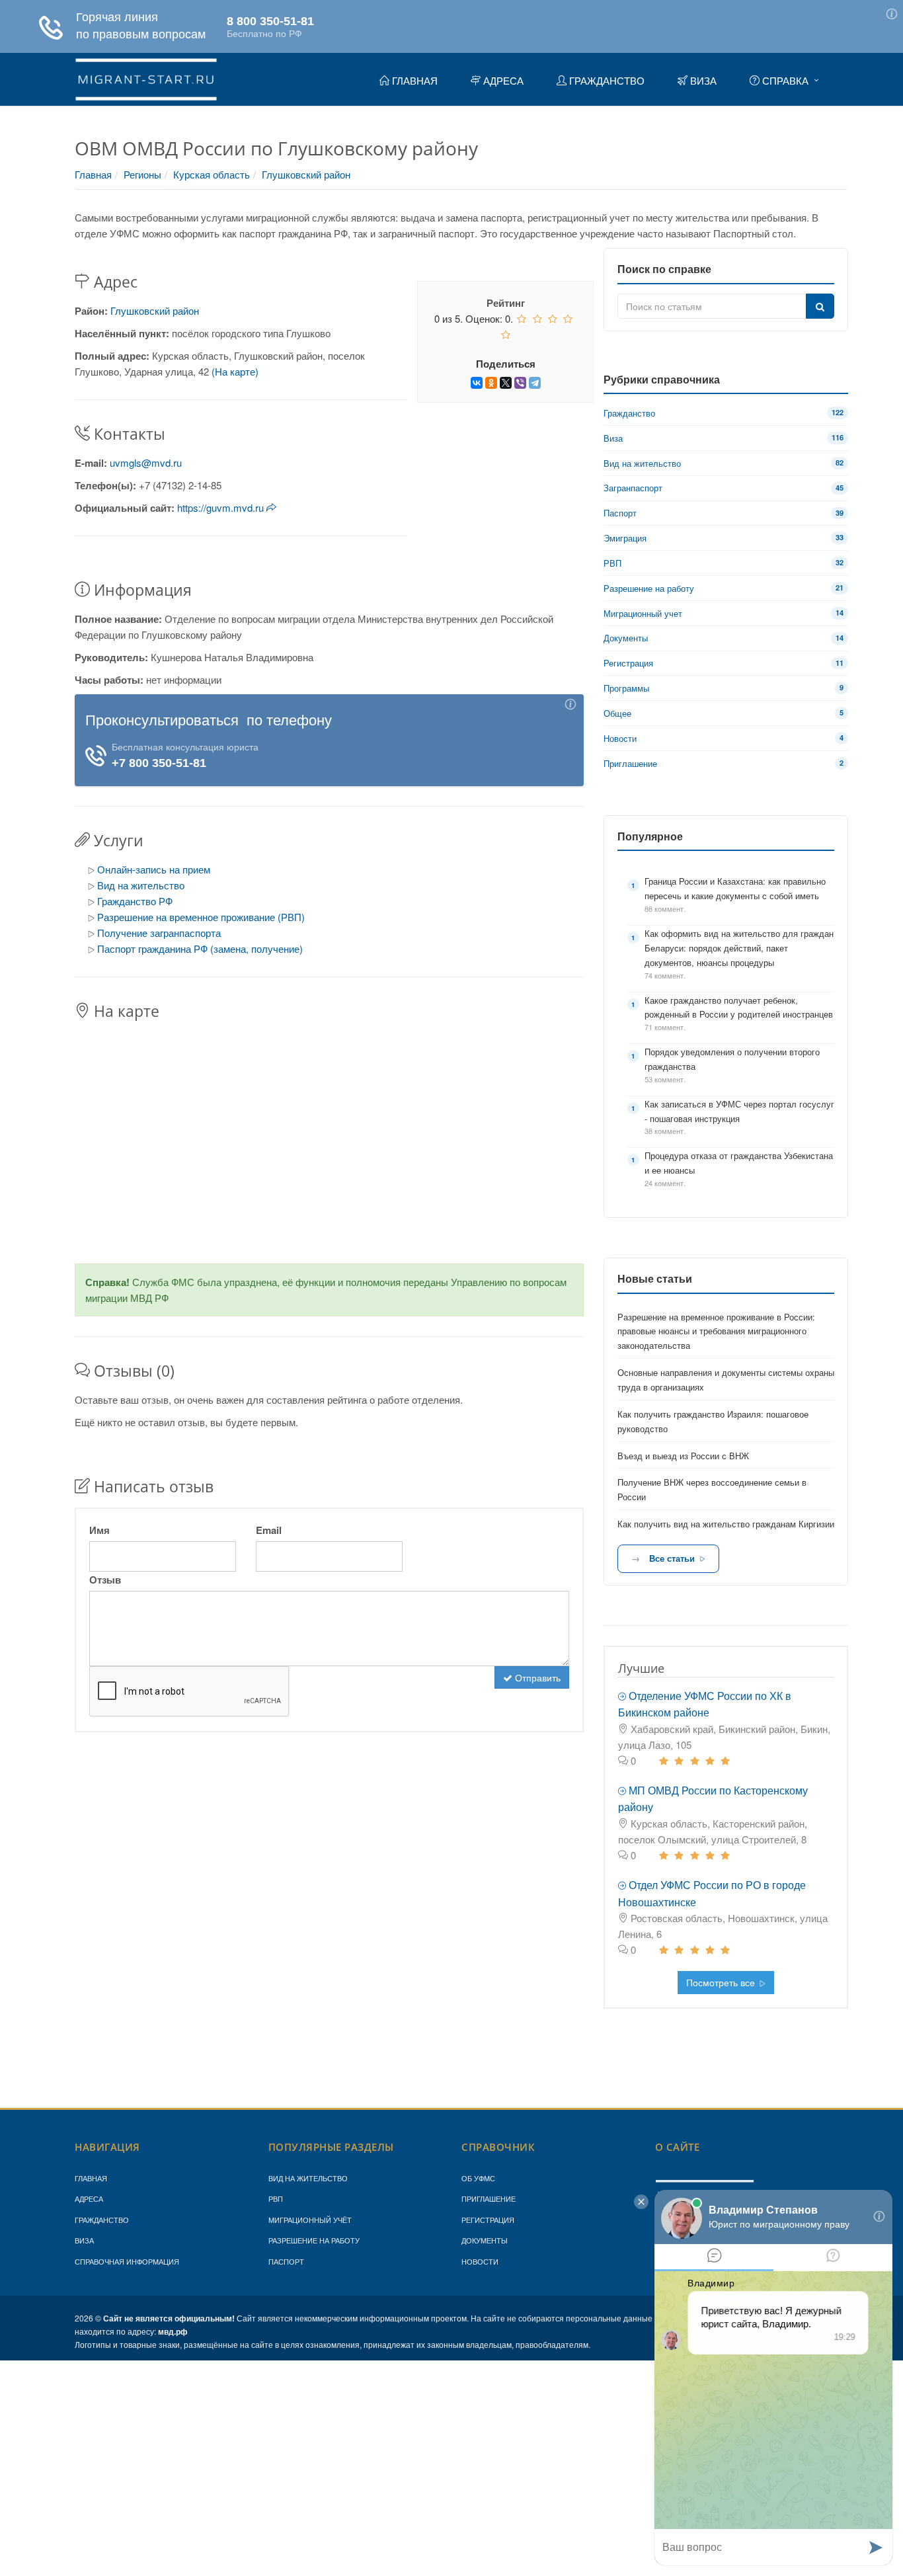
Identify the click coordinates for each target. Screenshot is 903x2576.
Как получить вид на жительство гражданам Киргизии (726, 1524)
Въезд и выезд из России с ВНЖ (683, 1456)
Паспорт (286, 2261)
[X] (506, 383)
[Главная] (146, 77)
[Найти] (820, 306)
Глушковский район (306, 174)
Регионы (142, 174)
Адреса (89, 2198)
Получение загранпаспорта (159, 933)
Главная (93, 174)
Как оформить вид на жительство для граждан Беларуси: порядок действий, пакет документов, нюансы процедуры (739, 948)
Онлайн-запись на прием (154, 869)
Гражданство (102, 2220)
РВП (276, 2198)
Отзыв (105, 1580)
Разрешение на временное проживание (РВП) (201, 917)
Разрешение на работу (314, 2240)
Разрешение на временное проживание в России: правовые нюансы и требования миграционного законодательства (716, 1331)
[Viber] (520, 383)
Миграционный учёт (310, 2220)
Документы (485, 2240)
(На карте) (235, 371)
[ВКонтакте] (477, 383)
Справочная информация (127, 2261)
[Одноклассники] (491, 383)
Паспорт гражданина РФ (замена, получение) (200, 948)
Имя (99, 1530)
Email (269, 1530)
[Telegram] (535, 383)
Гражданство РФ (135, 901)
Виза (84, 2240)
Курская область (212, 174)
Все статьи (672, 1558)
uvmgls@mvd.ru (146, 463)
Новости (480, 2261)
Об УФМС (478, 2178)
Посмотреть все (722, 1982)
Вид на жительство (141, 885)
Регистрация (488, 2220)
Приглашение (489, 2198)
